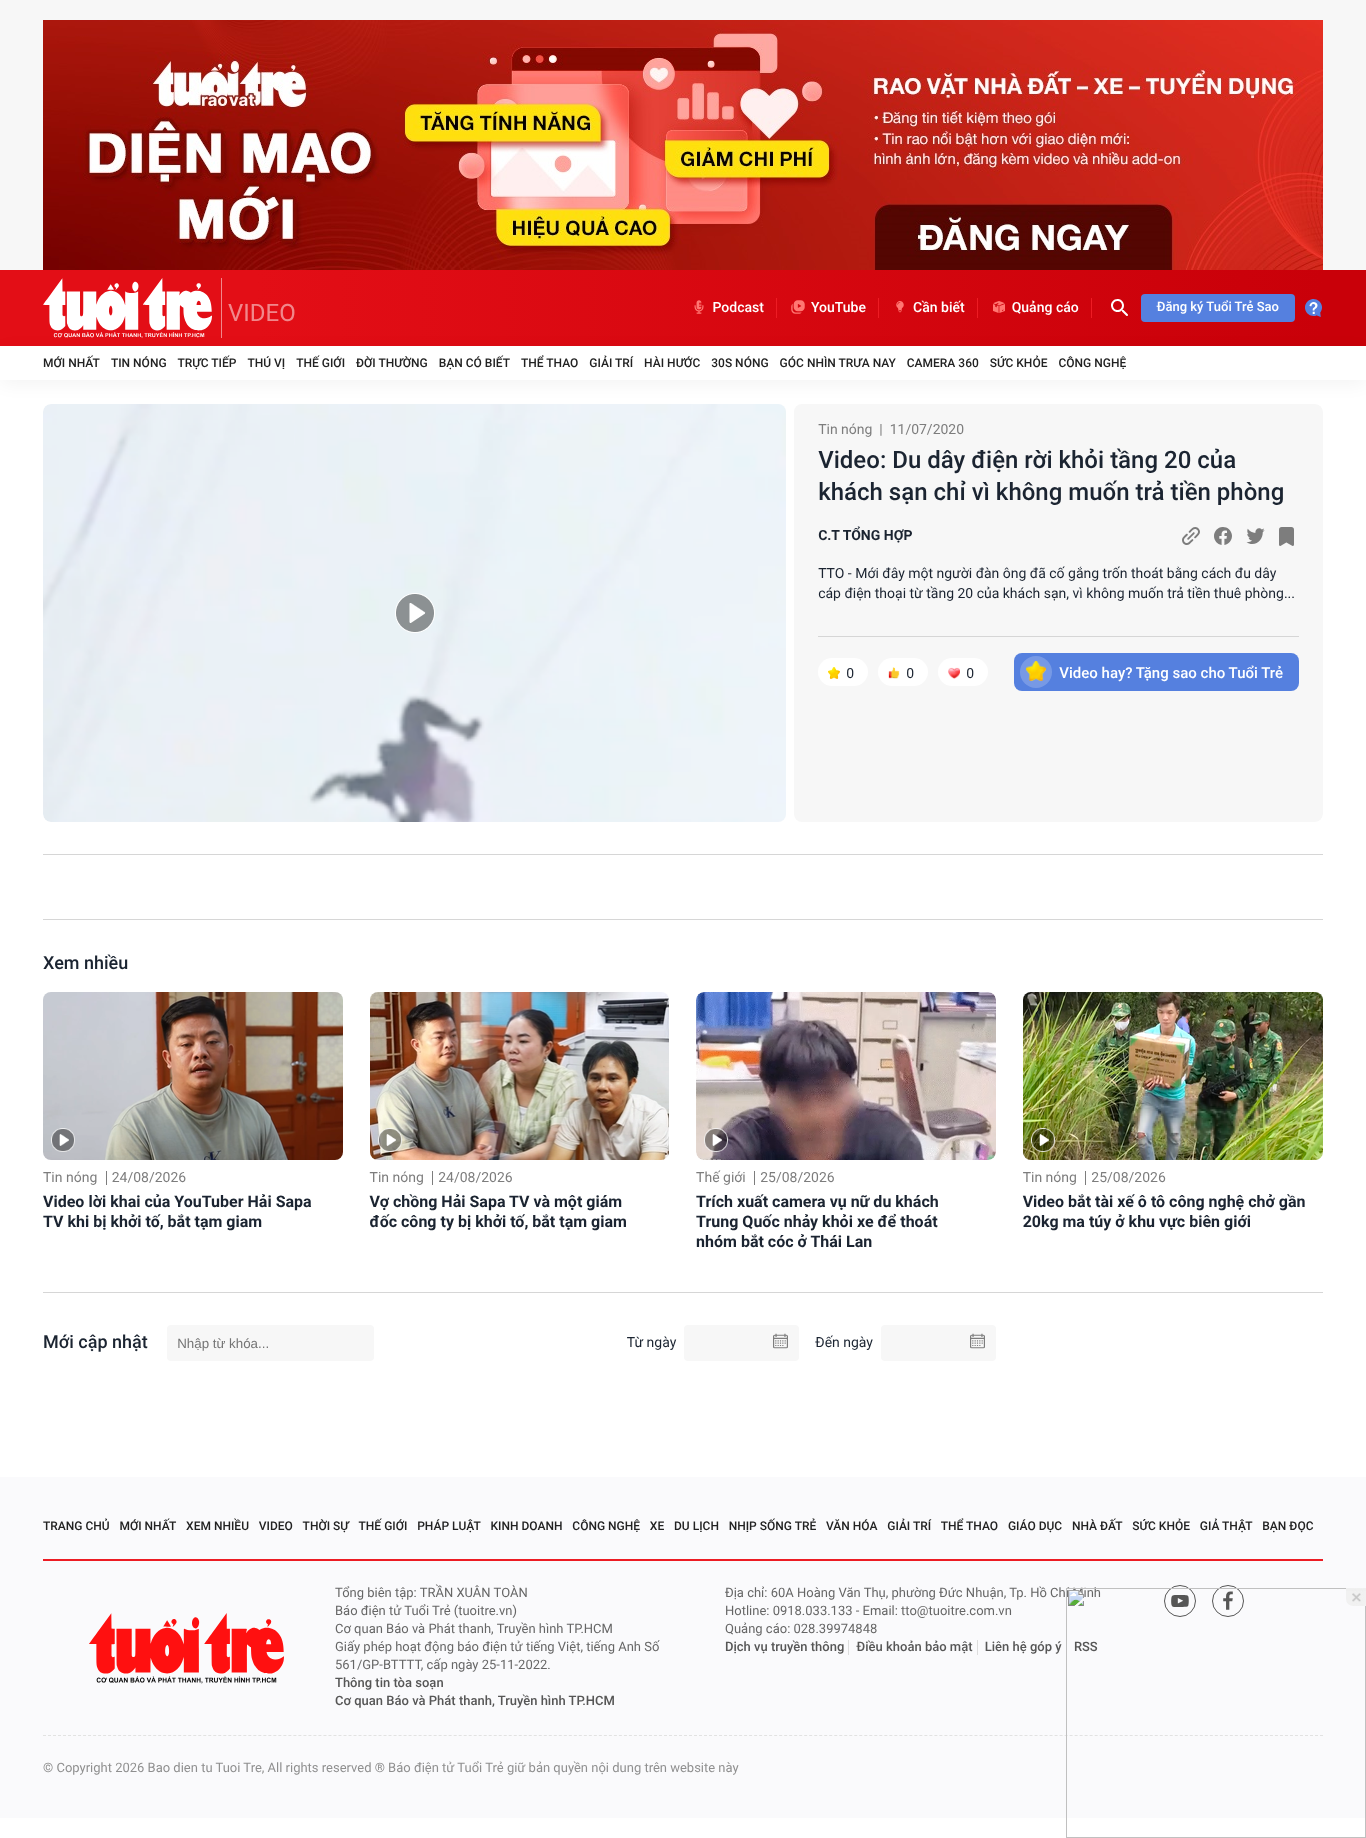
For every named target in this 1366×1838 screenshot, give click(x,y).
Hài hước (672, 363)
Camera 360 (943, 363)
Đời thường (392, 363)
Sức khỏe (1019, 363)
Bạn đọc (1287, 1526)
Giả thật (1226, 1526)
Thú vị (266, 363)
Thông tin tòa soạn (389, 1683)
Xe (657, 1526)
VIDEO (262, 313)
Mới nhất (71, 363)
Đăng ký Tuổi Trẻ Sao (1218, 307)
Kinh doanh (527, 1526)
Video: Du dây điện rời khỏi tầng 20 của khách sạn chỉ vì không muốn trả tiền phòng (1051, 476)
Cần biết (939, 308)
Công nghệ (1092, 363)
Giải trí (611, 363)
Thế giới (320, 363)
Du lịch (696, 1526)
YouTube (838, 308)
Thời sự (326, 1526)
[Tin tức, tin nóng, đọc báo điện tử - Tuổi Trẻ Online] (132, 308)
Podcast (738, 308)
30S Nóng (739, 363)
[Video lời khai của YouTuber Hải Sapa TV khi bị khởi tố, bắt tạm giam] (193, 1076)
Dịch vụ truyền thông (784, 1647)
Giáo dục (1035, 1526)
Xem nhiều (85, 963)
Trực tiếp (207, 363)
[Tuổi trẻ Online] (189, 1648)
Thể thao (549, 363)
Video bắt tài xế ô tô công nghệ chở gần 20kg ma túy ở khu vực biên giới (1164, 1211)
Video (276, 1526)
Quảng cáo (1045, 308)
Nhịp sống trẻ (773, 1526)
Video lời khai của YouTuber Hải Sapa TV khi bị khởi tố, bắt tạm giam (177, 1211)
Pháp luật (449, 1526)
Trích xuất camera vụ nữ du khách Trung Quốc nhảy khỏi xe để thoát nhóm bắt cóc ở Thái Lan (817, 1221)
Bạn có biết (474, 363)
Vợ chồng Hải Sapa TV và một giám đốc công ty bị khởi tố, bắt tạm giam (498, 1211)
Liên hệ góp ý (1023, 1647)
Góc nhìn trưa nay (838, 363)
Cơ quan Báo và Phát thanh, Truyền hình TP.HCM (475, 1701)
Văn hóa (852, 1526)
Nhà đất (1097, 1526)
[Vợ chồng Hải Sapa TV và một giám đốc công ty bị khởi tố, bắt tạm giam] (520, 1076)
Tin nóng (139, 363)
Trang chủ (76, 1526)
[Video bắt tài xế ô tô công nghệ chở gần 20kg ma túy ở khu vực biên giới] (1173, 1076)
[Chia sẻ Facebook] (1223, 536)
